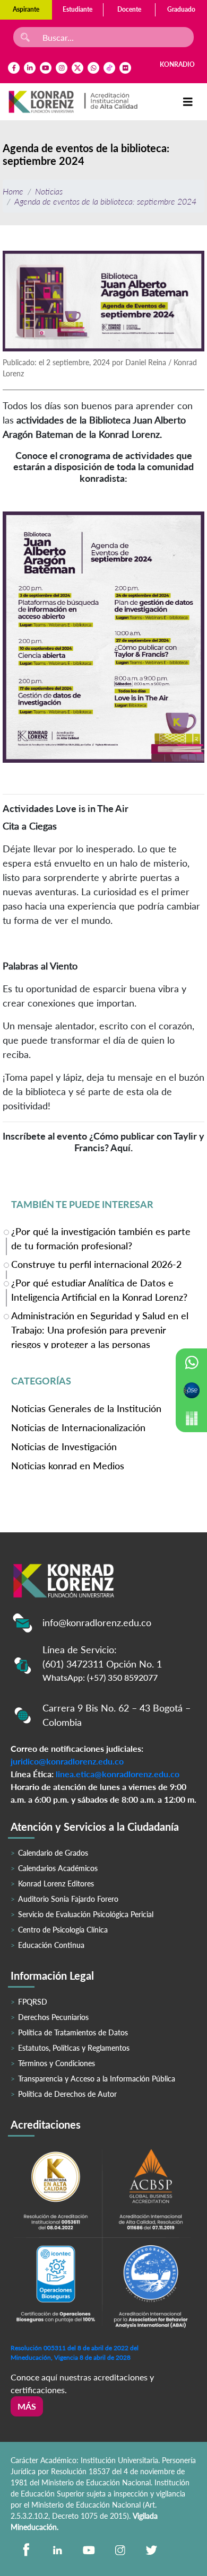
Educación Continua (51, 1945)
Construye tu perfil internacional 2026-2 (96, 1264)
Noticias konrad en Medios (68, 1466)
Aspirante (26, 9)
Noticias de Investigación (64, 1446)
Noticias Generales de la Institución (86, 1408)
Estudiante (77, 9)
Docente (129, 9)
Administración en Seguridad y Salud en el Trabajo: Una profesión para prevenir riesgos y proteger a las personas (100, 1329)
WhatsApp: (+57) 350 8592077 (100, 1677)
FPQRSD (33, 2002)
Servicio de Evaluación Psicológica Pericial (86, 1914)
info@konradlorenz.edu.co (97, 1622)
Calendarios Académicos (58, 1868)
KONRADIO (177, 64)
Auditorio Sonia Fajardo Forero (68, 1899)
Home (13, 191)
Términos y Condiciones (57, 2063)
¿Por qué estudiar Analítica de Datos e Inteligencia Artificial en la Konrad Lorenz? (99, 1290)
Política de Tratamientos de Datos (73, 2032)
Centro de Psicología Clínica (63, 1930)
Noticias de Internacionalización (78, 1427)
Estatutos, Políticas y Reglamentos (74, 2048)
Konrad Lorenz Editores (56, 1884)
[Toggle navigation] (188, 102)
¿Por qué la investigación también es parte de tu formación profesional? (101, 1238)
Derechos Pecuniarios (53, 2017)
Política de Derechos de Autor (67, 2094)
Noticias (49, 191)
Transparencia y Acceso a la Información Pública (97, 2079)
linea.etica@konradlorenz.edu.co (118, 1774)
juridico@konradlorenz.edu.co (67, 1761)
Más (27, 2406)
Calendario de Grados (53, 1853)
